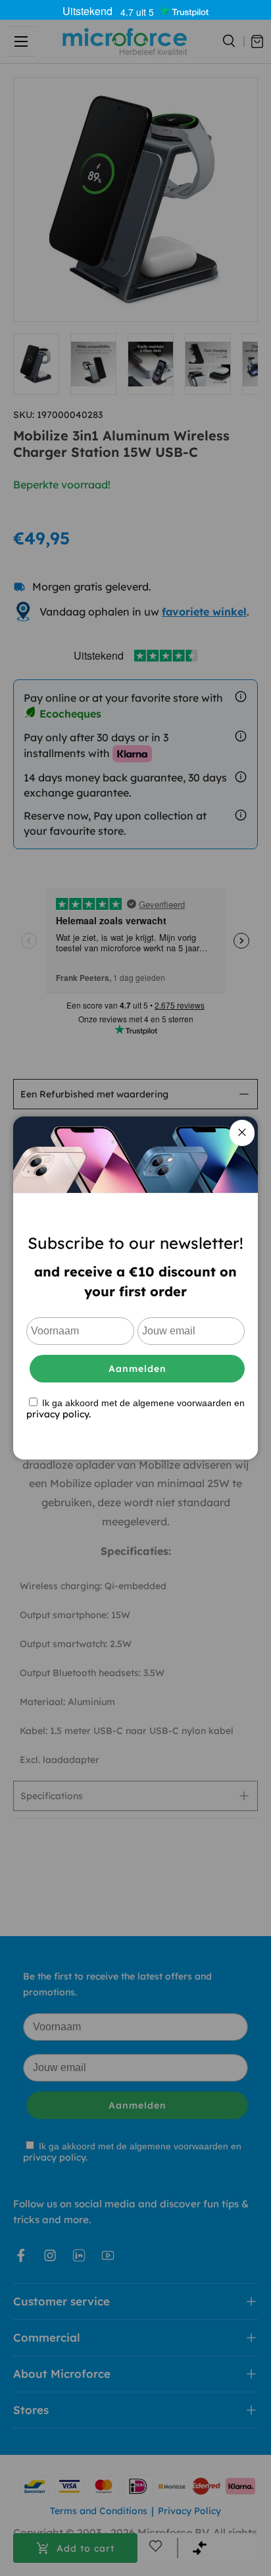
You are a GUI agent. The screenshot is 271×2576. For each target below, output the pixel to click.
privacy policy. (59, 1414)
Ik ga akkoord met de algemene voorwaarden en (135, 1408)
